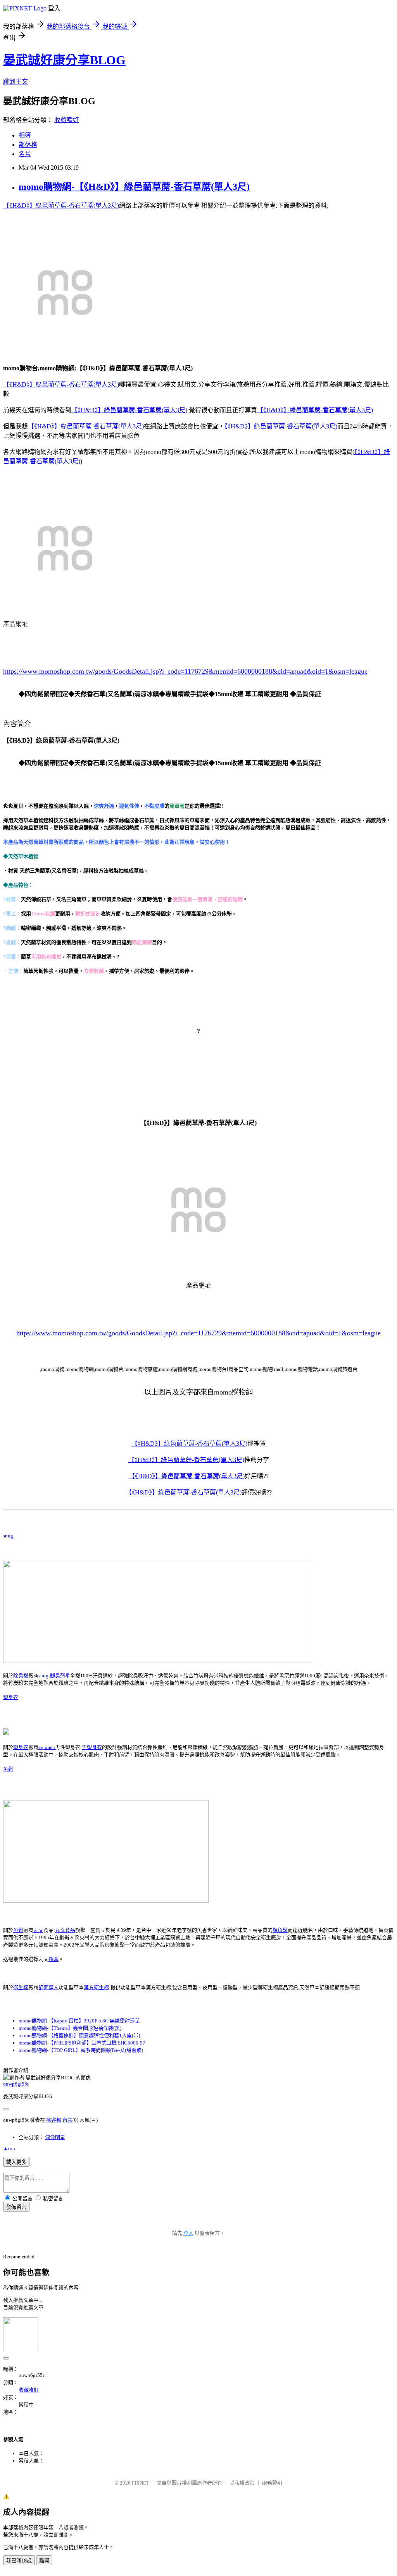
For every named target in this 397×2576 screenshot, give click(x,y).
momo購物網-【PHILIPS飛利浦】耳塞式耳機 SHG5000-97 (82, 2043)
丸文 (38, 1930)
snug (8, 1536)
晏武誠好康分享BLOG (64, 60)
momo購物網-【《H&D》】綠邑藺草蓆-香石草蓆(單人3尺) (134, 187)
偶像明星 (55, 2137)
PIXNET (141, 2483)
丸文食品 (65, 1930)
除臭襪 (21, 1676)
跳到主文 (16, 82)
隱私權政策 (242, 2483)
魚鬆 (8, 1769)
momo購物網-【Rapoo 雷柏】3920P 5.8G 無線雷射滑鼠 (79, 2021)
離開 (44, 2561)
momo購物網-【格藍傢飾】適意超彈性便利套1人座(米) (79, 2035)
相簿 (25, 135)
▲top (9, 2149)
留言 (67, 2120)
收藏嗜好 (67, 120)
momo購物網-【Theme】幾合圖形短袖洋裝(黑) (70, 2028)
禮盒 (54, 1959)
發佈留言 (16, 2207)
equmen (47, 1747)
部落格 (28, 145)
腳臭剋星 (60, 1676)
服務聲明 (272, 2483)
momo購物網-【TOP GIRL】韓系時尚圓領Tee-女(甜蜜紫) (81, 2050)
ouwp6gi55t (16, 2084)
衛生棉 (21, 1987)
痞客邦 (54, 2120)
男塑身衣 (92, 1747)
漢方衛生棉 (96, 1987)
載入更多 (16, 2162)
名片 (25, 154)
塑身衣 (11, 1697)
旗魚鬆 (280, 1930)
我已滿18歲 (19, 2561)
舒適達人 (48, 1987)
